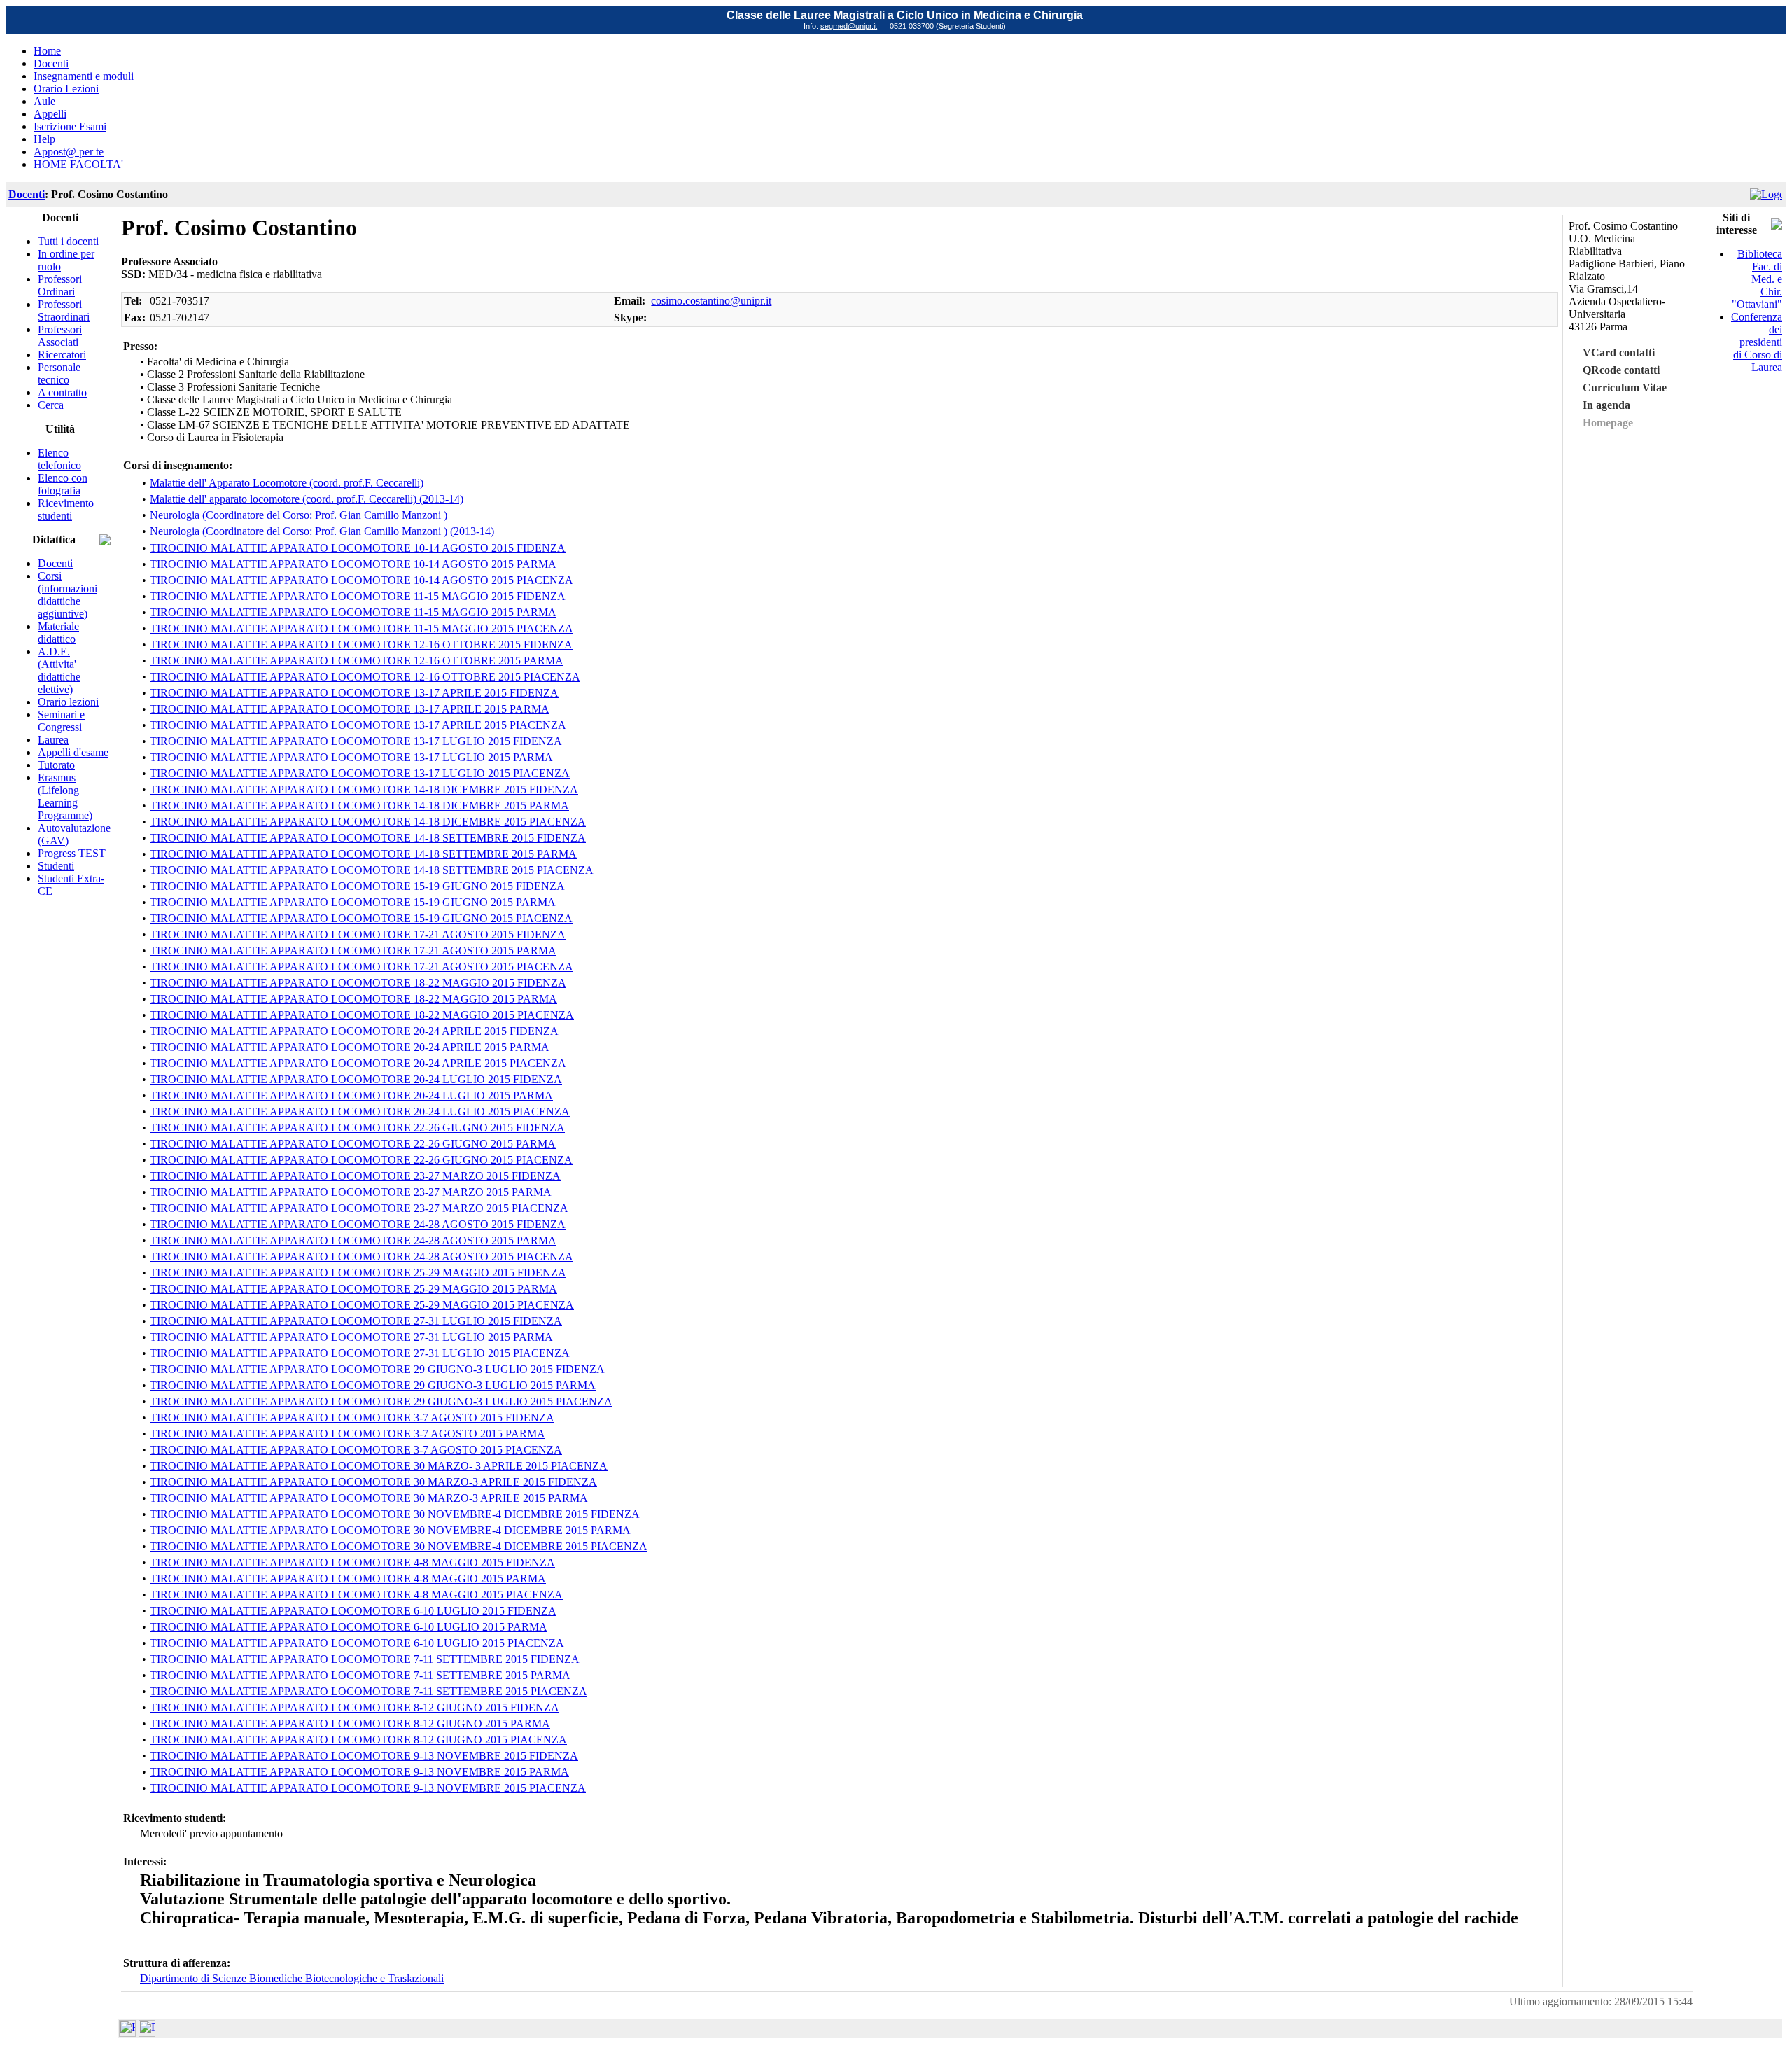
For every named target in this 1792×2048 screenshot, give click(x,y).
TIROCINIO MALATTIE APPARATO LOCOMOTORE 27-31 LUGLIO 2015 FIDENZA (356, 1321)
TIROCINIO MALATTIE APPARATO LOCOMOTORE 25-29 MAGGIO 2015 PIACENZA (362, 1305)
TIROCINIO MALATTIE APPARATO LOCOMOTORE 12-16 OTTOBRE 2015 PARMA (357, 661)
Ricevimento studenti (66, 509)
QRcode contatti (1621, 370)
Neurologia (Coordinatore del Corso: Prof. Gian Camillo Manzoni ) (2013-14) (322, 531)
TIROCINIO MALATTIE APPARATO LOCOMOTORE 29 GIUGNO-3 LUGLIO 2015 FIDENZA (377, 1369)
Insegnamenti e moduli (84, 76)
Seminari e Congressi (61, 721)
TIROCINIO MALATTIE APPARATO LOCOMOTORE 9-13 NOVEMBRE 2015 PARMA (359, 1772)
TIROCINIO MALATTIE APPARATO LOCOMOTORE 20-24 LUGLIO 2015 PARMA (351, 1095)
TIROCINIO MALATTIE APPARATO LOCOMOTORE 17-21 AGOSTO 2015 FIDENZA (358, 934)
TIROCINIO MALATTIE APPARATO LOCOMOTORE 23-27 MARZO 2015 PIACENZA (359, 1208)
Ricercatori (62, 355)
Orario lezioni (68, 702)
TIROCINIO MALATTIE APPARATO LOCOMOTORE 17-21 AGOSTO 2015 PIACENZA (362, 967)
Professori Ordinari (60, 285)
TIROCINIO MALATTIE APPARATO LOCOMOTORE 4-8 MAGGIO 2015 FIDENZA (352, 1562)
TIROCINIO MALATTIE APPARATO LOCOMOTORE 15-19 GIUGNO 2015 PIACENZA (361, 918)
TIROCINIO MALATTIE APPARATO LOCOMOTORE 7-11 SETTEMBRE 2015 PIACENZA (369, 1691)
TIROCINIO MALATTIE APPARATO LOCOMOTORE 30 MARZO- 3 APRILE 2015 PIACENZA (379, 1466)
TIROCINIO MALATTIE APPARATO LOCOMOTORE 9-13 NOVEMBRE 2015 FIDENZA (364, 1756)
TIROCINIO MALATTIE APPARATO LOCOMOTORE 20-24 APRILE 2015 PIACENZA (358, 1063)
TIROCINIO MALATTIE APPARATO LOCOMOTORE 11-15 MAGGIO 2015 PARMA (353, 612)
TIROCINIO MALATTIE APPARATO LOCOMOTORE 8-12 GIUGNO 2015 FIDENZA (355, 1707)
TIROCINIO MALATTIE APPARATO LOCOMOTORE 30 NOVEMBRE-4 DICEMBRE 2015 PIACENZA (399, 1546)
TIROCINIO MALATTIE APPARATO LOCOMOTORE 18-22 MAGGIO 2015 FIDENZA (358, 983)
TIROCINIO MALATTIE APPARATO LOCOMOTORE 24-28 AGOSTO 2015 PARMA (353, 1240)
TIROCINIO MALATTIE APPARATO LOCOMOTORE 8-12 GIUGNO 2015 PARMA (350, 1723)
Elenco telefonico (59, 459)
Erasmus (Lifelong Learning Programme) (65, 796)
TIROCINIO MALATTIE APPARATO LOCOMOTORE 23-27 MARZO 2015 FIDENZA (355, 1176)
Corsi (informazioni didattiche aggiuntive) (68, 595)
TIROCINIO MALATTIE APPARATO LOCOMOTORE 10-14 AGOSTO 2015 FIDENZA (358, 548)
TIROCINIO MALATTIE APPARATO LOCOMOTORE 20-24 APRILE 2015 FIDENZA (354, 1031)
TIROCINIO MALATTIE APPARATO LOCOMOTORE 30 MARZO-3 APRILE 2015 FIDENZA (373, 1482)
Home (47, 51)
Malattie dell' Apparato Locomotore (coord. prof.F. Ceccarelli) (287, 483)
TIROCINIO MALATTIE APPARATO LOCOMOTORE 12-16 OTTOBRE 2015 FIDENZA (361, 645)
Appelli (50, 114)
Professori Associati (60, 336)
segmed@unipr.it (849, 26)
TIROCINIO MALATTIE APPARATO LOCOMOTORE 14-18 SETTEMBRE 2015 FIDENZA (368, 838)
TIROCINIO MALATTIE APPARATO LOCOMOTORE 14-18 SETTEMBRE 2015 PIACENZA (372, 870)
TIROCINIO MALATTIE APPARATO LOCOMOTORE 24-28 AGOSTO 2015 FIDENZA (358, 1224)
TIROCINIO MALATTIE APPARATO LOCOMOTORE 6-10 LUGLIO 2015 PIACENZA (357, 1643)
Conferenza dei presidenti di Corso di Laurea (1757, 342)
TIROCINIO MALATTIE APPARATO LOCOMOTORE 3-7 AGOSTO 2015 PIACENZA (356, 1450)
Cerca (51, 405)
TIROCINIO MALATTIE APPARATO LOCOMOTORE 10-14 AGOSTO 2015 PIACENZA (362, 580)
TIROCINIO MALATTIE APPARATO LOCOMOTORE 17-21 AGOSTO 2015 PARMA (353, 950)
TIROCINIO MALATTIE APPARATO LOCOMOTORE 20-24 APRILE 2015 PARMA (350, 1047)
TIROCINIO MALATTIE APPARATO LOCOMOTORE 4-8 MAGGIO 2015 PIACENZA (356, 1595)
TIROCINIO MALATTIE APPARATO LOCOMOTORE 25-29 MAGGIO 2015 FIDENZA (358, 1273)
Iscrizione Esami (70, 126)
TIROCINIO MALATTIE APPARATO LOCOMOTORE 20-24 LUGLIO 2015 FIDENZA (356, 1079)
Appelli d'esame (73, 752)
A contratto (62, 392)
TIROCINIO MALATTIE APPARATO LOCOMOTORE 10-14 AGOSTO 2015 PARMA (353, 564)
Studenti (56, 866)
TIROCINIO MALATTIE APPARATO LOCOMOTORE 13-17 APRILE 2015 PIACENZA (358, 725)
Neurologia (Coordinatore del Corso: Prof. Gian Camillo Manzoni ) (299, 515)
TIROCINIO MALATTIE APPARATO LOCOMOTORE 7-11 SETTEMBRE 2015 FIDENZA (365, 1659)
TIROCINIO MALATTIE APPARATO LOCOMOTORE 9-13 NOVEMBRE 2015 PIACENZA (368, 1788)
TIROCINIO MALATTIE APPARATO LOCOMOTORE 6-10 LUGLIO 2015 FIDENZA (353, 1611)
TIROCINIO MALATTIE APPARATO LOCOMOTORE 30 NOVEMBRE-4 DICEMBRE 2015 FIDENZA (395, 1514)
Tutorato (56, 765)
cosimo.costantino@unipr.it (711, 301)
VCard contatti (1619, 353)
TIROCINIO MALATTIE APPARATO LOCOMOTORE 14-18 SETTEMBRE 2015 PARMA (363, 854)
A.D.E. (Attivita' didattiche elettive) (59, 670)
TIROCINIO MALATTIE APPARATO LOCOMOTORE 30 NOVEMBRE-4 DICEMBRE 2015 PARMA (390, 1530)
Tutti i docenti (68, 241)
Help (44, 139)
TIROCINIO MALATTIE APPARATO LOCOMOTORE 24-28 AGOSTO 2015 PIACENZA (362, 1256)
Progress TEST (72, 853)
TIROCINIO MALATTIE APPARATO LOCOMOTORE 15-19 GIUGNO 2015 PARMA (353, 902)
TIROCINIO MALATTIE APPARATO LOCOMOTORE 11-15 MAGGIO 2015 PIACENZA (362, 628)
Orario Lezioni (66, 89)
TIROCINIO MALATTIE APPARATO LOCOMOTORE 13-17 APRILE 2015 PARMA (350, 709)
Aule (44, 101)
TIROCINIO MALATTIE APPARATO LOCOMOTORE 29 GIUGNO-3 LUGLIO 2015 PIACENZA (381, 1401)
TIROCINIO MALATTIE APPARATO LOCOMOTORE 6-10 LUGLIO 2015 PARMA (349, 1627)
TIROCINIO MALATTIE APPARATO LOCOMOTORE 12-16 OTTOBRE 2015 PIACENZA (365, 677)
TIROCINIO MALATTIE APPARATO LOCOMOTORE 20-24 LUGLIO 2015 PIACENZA (360, 1112)
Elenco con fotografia (63, 484)
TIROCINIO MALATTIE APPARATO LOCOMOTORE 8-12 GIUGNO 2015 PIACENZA (358, 1740)
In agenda (1606, 405)
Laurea (53, 740)
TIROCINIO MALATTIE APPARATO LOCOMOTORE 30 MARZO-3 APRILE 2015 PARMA (369, 1498)
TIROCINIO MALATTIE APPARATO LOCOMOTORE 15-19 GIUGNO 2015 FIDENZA (357, 886)
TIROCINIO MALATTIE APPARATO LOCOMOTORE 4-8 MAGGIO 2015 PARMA (348, 1579)
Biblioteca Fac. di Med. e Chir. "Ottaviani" (1757, 279)
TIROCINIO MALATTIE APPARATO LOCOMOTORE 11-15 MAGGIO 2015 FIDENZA (358, 596)
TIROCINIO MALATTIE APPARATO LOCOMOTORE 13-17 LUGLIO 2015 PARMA (351, 757)
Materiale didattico (58, 633)
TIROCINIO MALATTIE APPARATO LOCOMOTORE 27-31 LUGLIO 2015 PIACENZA (360, 1353)
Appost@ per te (69, 152)
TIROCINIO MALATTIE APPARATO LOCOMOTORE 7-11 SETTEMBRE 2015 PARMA (360, 1675)
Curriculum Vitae (1625, 388)
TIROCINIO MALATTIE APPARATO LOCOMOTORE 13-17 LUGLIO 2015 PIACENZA (360, 773)
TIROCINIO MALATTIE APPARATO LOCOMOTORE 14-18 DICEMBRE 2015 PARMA (359, 806)
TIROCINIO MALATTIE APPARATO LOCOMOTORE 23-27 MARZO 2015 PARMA (351, 1192)
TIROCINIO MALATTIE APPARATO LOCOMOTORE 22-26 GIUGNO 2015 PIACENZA (361, 1160)
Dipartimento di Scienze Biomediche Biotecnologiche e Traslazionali (292, 1978)
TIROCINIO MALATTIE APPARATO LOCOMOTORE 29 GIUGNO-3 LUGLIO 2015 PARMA (373, 1385)
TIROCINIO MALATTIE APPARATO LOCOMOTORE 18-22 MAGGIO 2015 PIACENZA (362, 1015)
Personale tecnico (59, 374)
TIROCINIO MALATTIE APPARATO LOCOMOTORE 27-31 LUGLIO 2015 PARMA (351, 1337)
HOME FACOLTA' (78, 164)
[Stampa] (147, 2033)
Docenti (51, 63)
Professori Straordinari (64, 311)
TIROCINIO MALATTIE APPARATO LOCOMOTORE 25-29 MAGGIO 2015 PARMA (353, 1289)
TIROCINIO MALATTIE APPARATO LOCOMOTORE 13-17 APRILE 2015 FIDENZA (354, 693)
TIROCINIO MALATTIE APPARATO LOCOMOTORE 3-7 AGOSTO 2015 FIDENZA (352, 1417)
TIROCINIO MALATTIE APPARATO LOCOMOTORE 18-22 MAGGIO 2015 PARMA (353, 999)
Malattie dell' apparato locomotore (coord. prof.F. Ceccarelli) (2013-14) (307, 499)
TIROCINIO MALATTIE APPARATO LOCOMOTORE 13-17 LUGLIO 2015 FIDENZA (356, 741)
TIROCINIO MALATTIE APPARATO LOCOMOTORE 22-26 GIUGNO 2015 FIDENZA (357, 1128)
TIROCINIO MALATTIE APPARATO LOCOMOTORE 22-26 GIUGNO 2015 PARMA (353, 1144)
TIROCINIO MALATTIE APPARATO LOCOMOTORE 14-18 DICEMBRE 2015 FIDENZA (364, 789)
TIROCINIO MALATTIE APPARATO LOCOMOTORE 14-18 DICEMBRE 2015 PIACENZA (368, 822)
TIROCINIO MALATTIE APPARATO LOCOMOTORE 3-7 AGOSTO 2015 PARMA (348, 1434)
